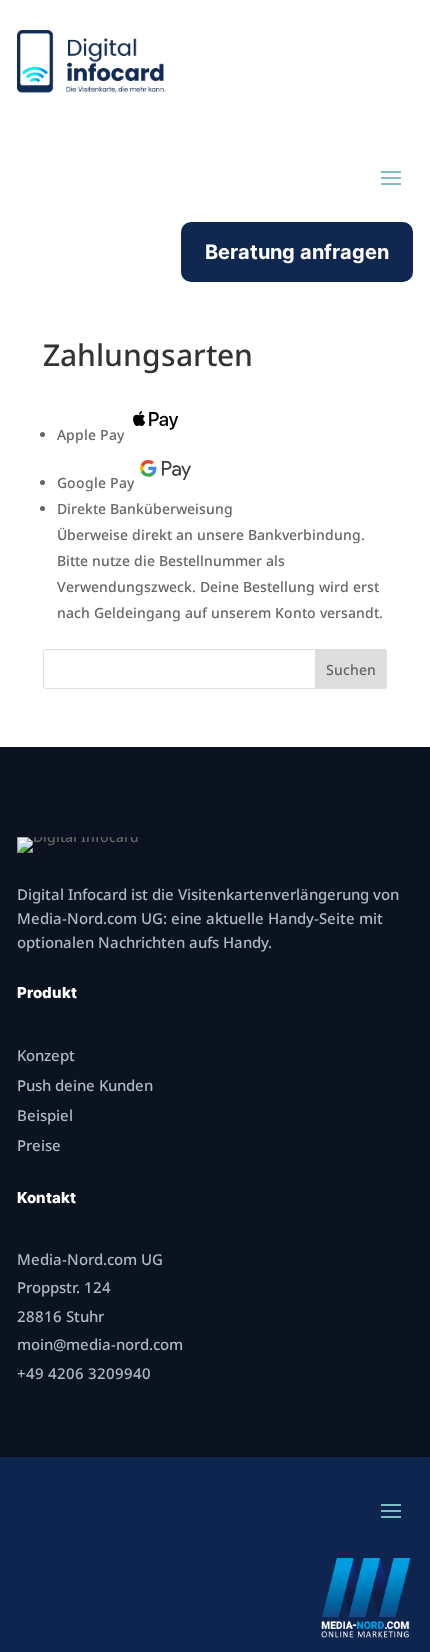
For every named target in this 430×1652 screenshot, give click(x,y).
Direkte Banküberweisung (145, 508)
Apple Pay (90, 434)
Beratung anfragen (297, 252)
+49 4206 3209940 (84, 1373)
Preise (39, 1145)
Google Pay (95, 482)
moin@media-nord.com (100, 1344)
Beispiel (45, 1115)
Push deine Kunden (85, 1085)
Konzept (46, 1055)
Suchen (351, 669)
